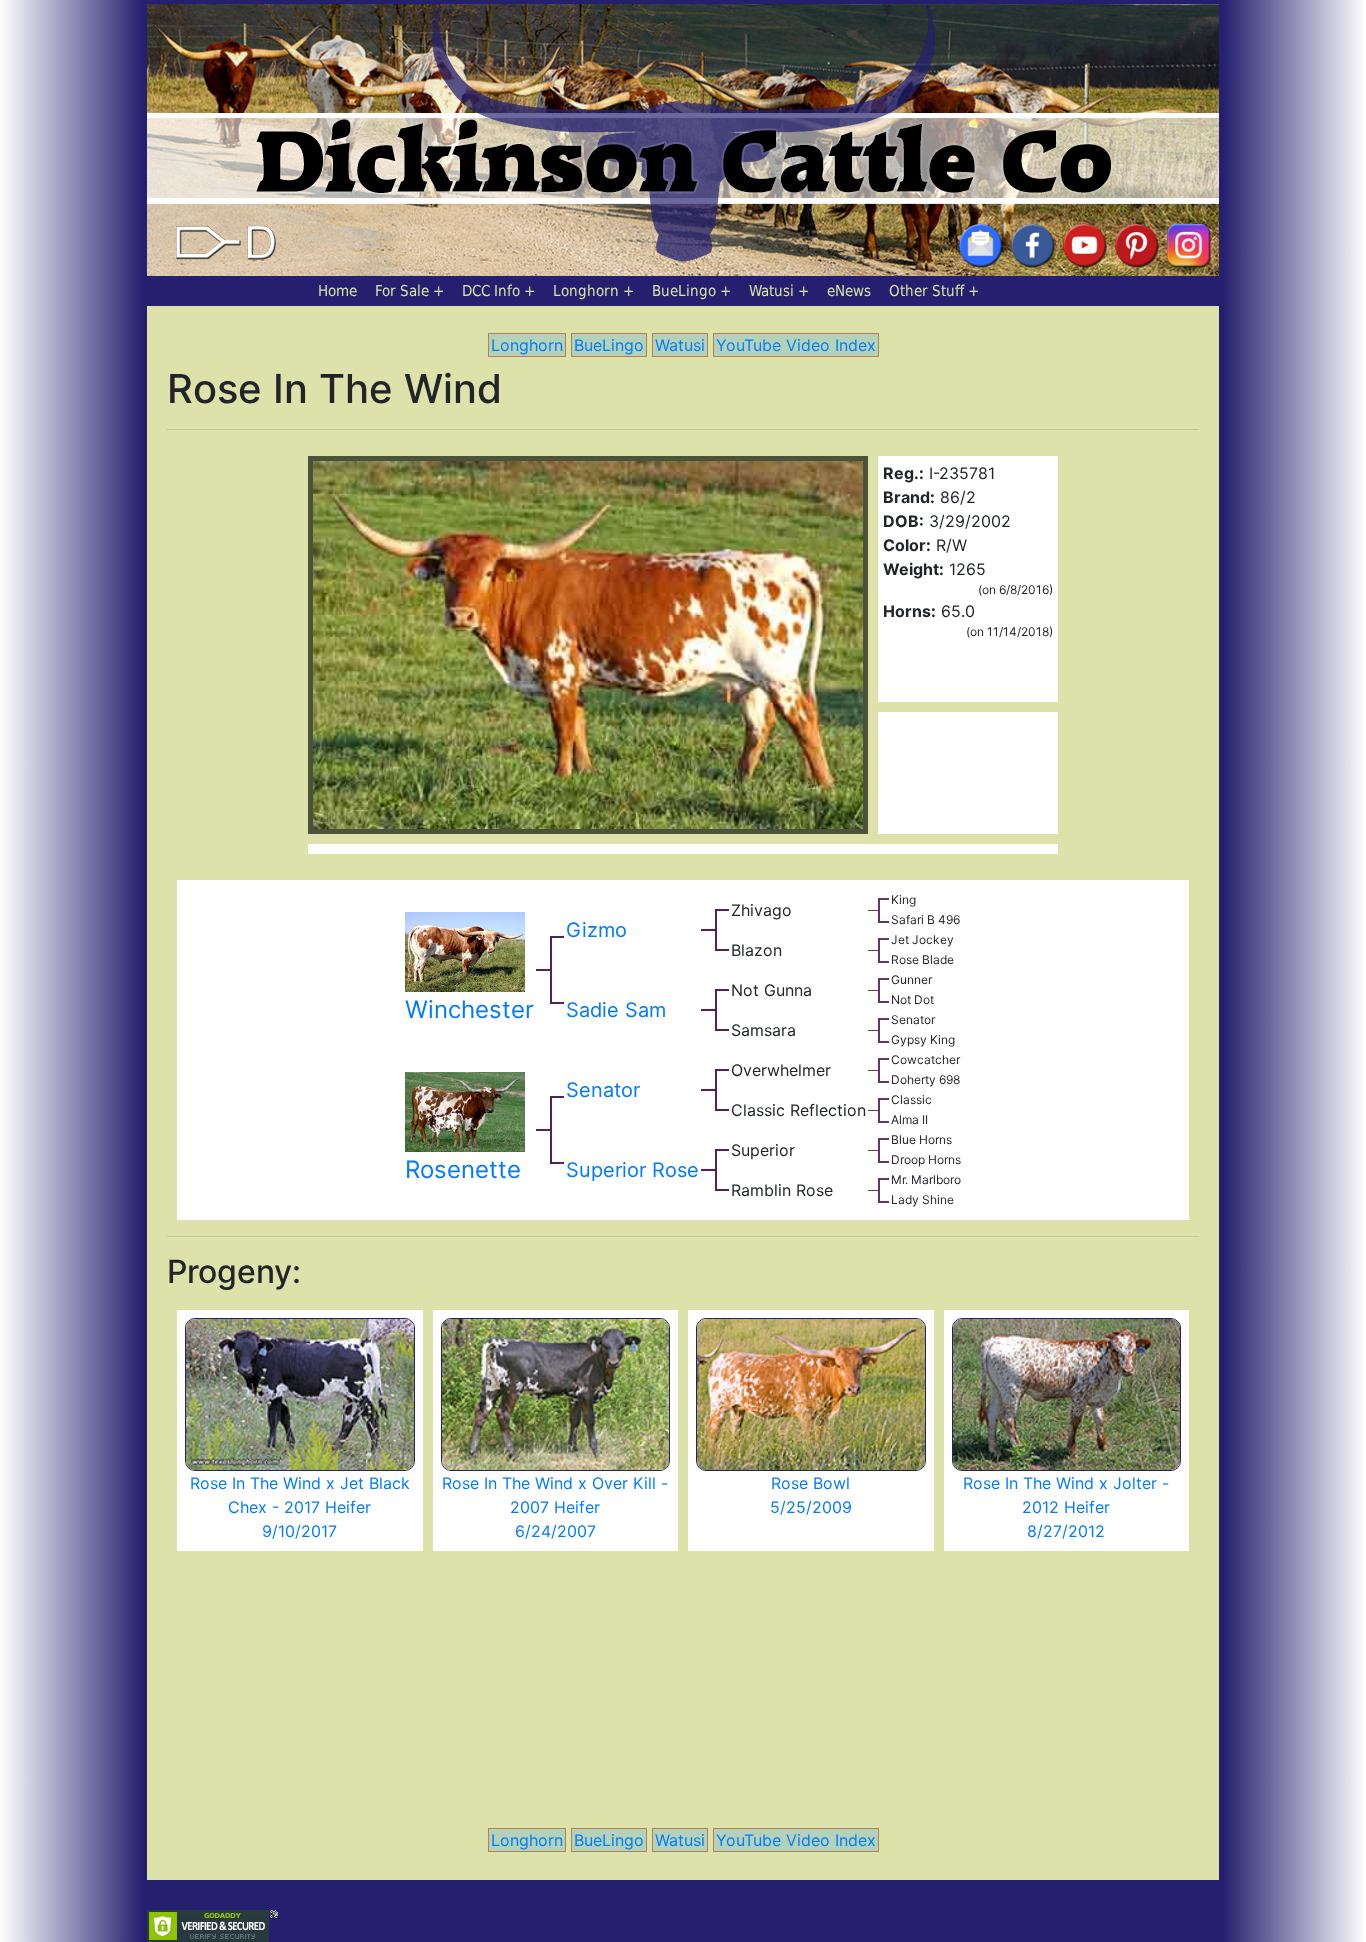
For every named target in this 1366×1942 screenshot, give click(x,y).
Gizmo (596, 930)
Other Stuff (926, 291)
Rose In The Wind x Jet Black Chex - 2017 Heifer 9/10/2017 (300, 1507)
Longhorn (586, 291)
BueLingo (684, 291)
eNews (849, 291)
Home (337, 291)
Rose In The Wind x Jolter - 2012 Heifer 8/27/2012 (1066, 1507)
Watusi (771, 291)
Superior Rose (632, 1170)
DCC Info (491, 291)
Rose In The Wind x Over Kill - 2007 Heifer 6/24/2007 (555, 1507)
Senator (603, 1090)
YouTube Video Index (796, 345)
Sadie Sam (616, 1010)
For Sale (402, 291)
